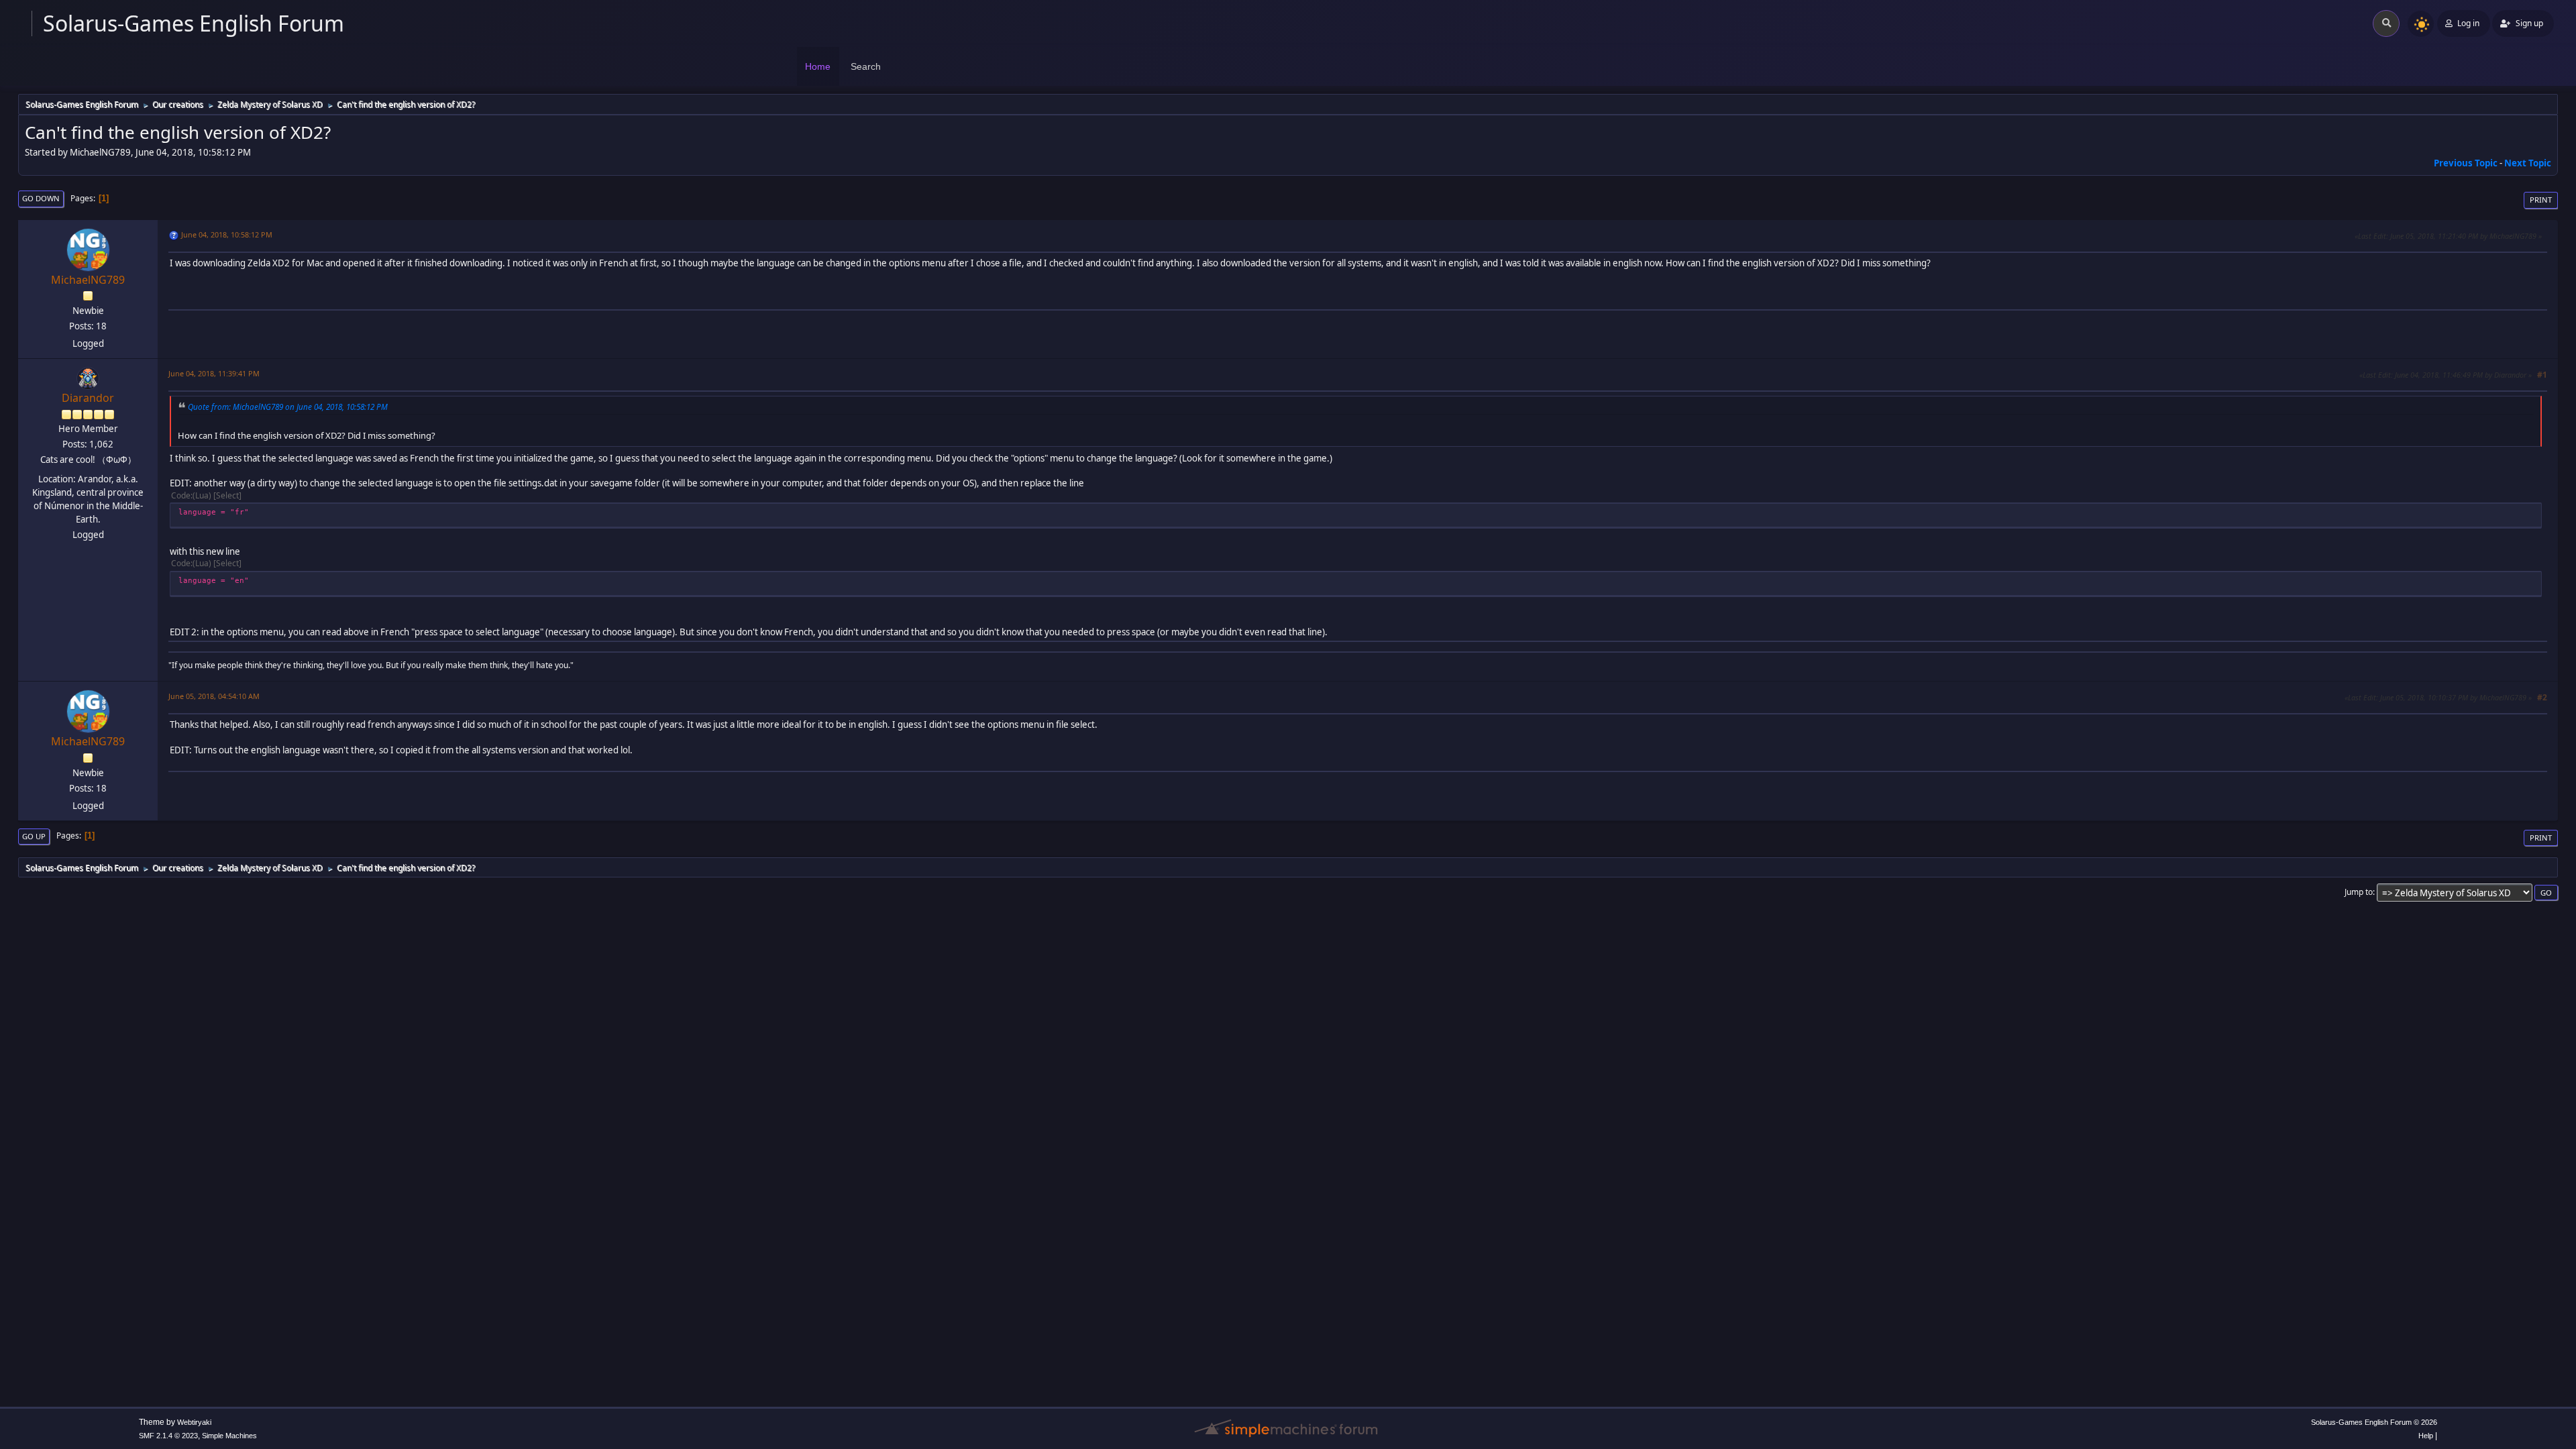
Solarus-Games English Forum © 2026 (2374, 1422)
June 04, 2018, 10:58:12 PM (227, 234)
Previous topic (2466, 163)
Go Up (34, 836)
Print (2541, 200)
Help (2426, 1436)
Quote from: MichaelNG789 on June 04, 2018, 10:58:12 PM (288, 407)
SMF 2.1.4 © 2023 (168, 1436)
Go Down (41, 198)
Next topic (2528, 163)
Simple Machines (229, 1436)
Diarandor (88, 398)
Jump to (2359, 892)
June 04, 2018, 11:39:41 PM (214, 373)
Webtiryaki (194, 1422)
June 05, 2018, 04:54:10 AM (214, 696)
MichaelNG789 (88, 280)
